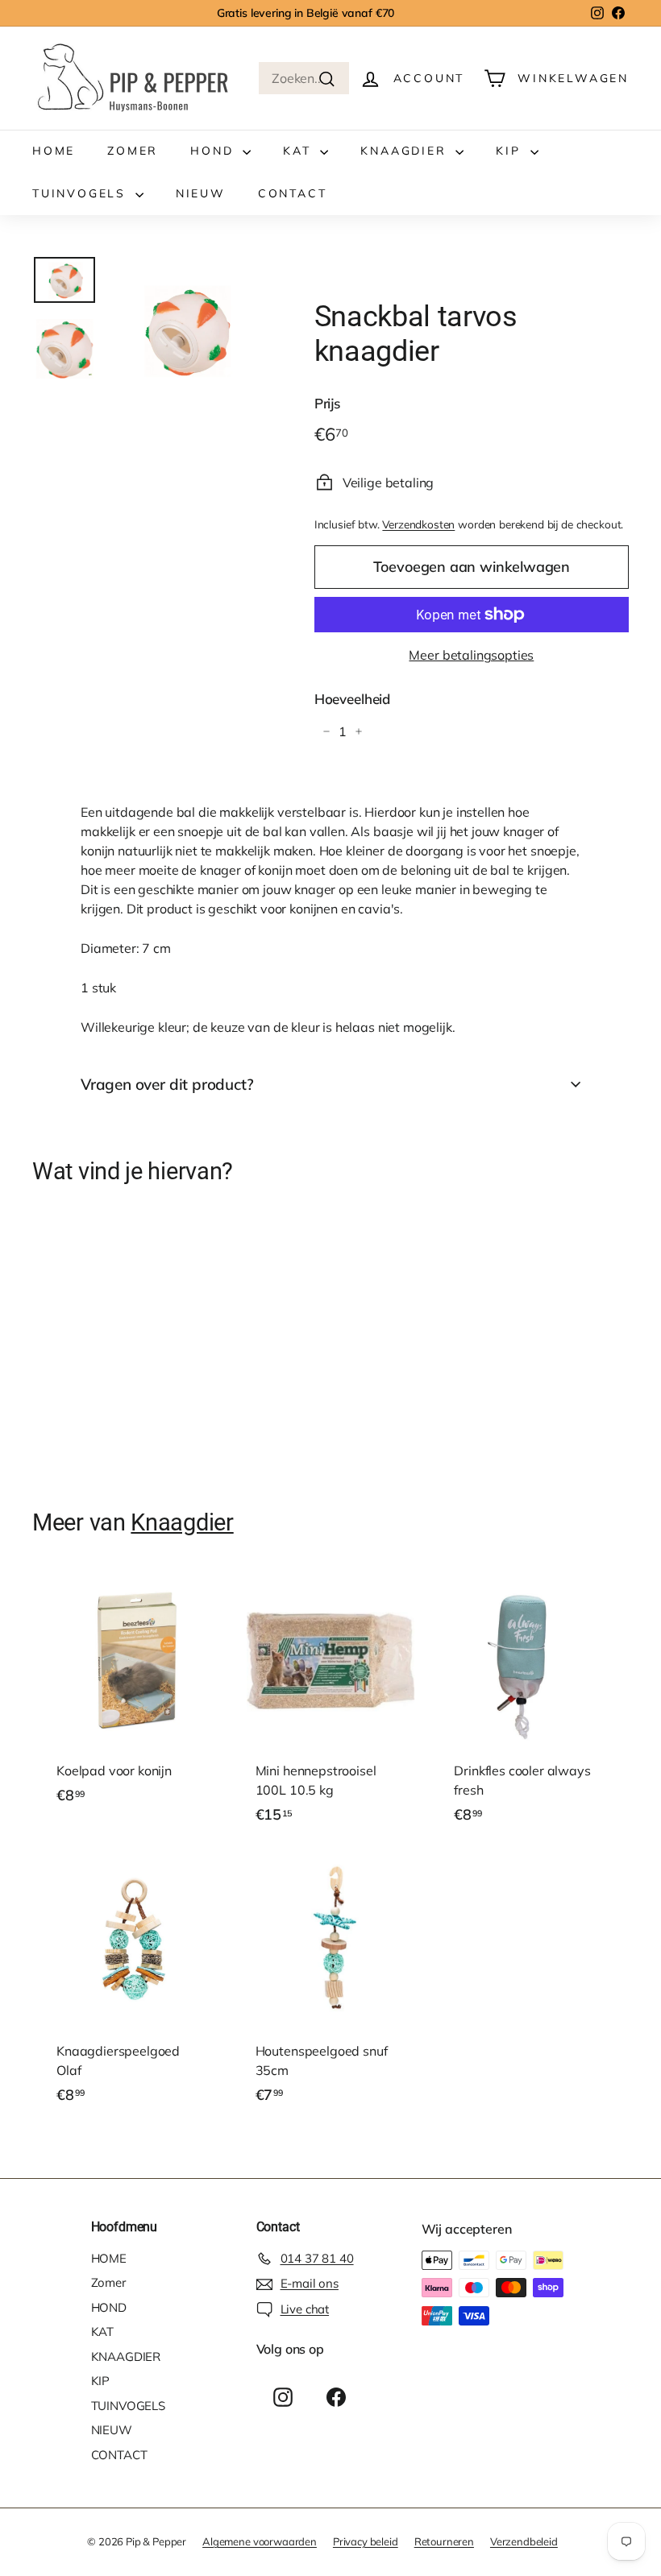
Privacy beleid (366, 2541)
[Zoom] (185, 331)
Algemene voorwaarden (260, 2541)
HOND (214, 151)
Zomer (133, 151)
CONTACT (293, 193)
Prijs (327, 403)
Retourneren (444, 2541)
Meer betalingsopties (471, 655)
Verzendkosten (418, 524)
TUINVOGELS (82, 193)
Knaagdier (182, 1522)
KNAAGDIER (406, 151)
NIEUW (201, 193)
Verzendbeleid (524, 2541)
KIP (511, 151)
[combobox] (304, 78)
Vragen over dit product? (167, 1084)
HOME (54, 151)
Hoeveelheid (352, 699)
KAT (299, 151)
